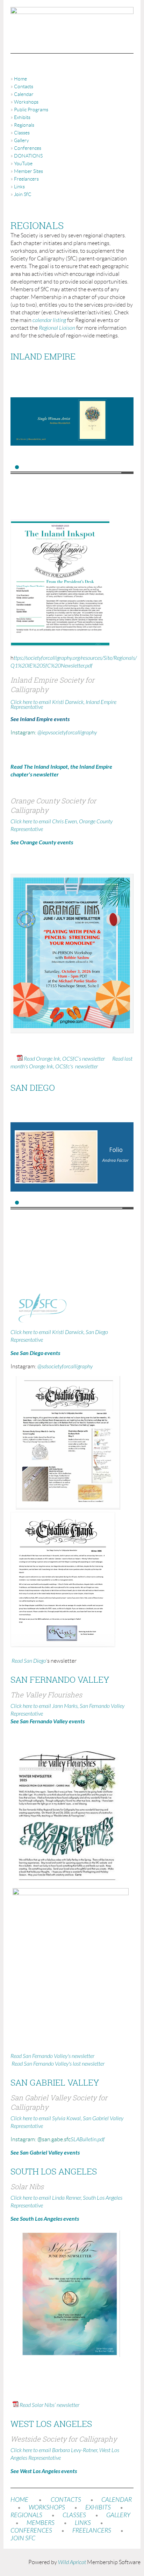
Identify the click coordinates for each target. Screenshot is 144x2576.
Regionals (24, 125)
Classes (22, 133)
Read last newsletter (58, 2064)
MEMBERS (41, 2523)
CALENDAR (117, 2500)
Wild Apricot (72, 2562)
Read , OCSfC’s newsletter (64, 1059)
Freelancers (26, 179)
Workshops (26, 102)
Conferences (28, 148)
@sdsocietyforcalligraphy (65, 1367)
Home (20, 79)
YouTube (23, 163)
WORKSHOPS (47, 2508)
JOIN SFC (23, 2538)
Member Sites (28, 171)
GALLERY (118, 2515)
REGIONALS (26, 2515)
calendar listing (49, 320)
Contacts (24, 86)
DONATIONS (28, 156)
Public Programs (31, 110)
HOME (19, 2500)
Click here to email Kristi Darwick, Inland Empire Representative (63, 705)
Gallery (21, 140)
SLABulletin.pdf (88, 2139)
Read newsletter (52, 2056)
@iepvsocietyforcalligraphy (67, 733)
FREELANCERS (91, 2531)
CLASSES (74, 2515)
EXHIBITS (98, 2508)
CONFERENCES (31, 2531)
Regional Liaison (57, 328)
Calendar (24, 94)
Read (28, 1661)
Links (19, 187)
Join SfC (23, 194)
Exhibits (22, 117)
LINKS (83, 2523)
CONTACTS (66, 2500)
